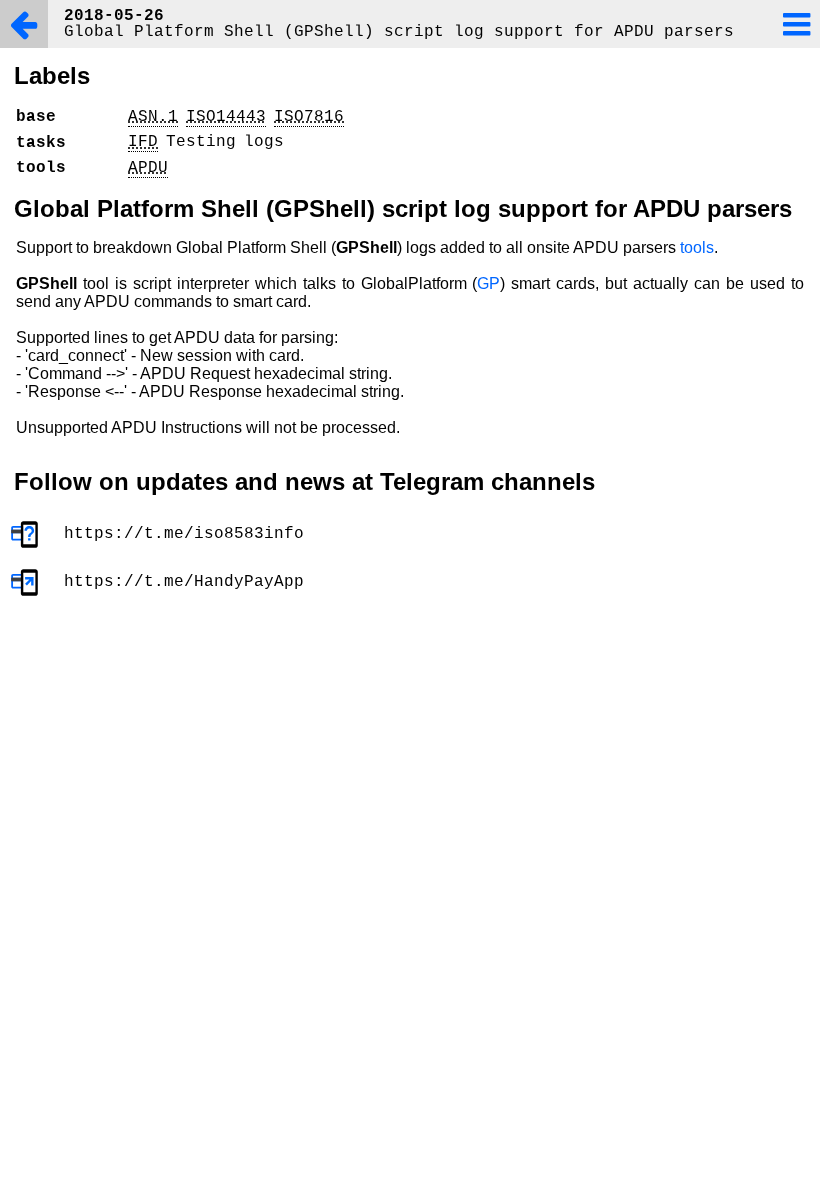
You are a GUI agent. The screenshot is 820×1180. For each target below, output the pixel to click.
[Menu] (796, 24)
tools (697, 247)
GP (488, 283)
